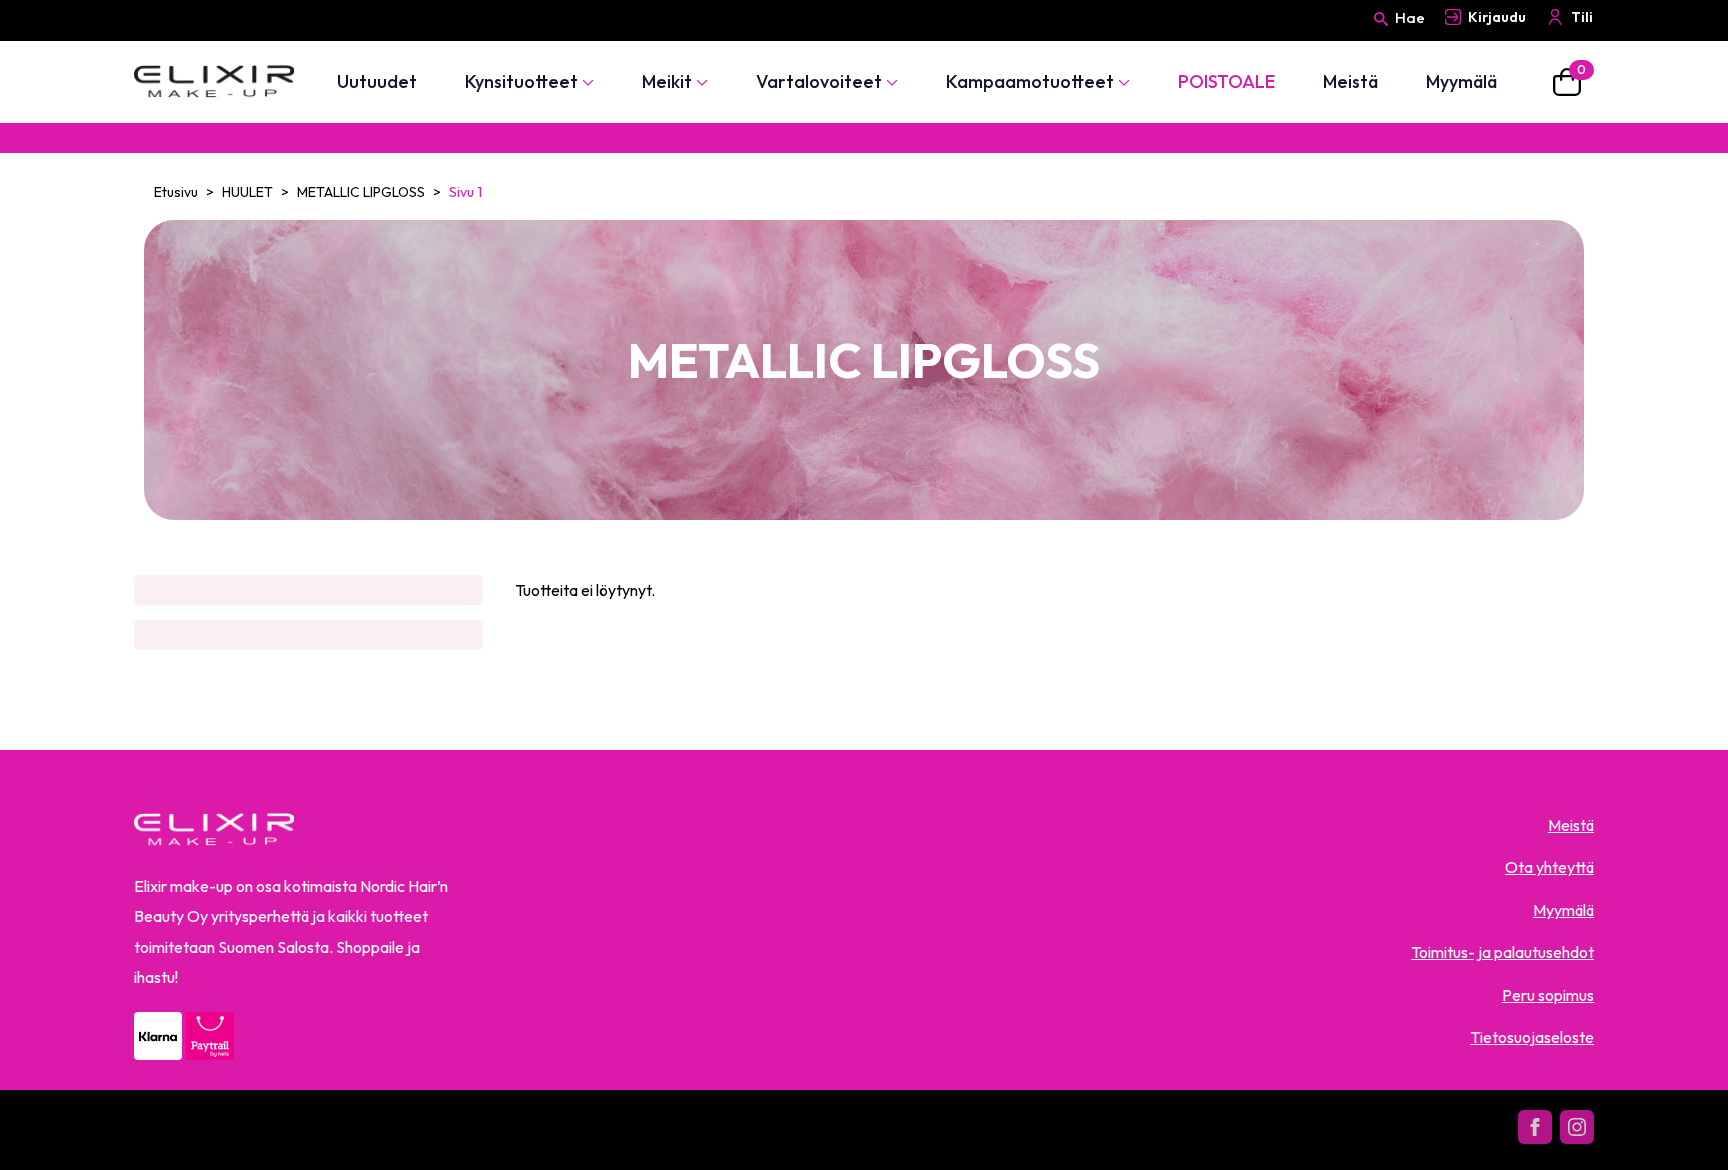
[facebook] (1535, 1127)
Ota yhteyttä (1549, 867)
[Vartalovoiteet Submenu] (890, 82)
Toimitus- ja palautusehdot (1502, 952)
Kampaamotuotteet (1030, 82)
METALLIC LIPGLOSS (361, 192)
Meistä (1350, 82)
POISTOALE (1226, 82)
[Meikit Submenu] (700, 82)
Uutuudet (377, 82)
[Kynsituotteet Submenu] (586, 82)
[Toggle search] (1381, 37)
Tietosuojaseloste (1532, 1037)
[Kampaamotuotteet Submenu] (1122, 82)
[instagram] (1577, 1127)
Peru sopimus (1548, 995)
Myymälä (1461, 82)
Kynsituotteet (521, 82)
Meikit (667, 82)
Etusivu (176, 192)
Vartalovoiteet (819, 82)
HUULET (247, 192)
